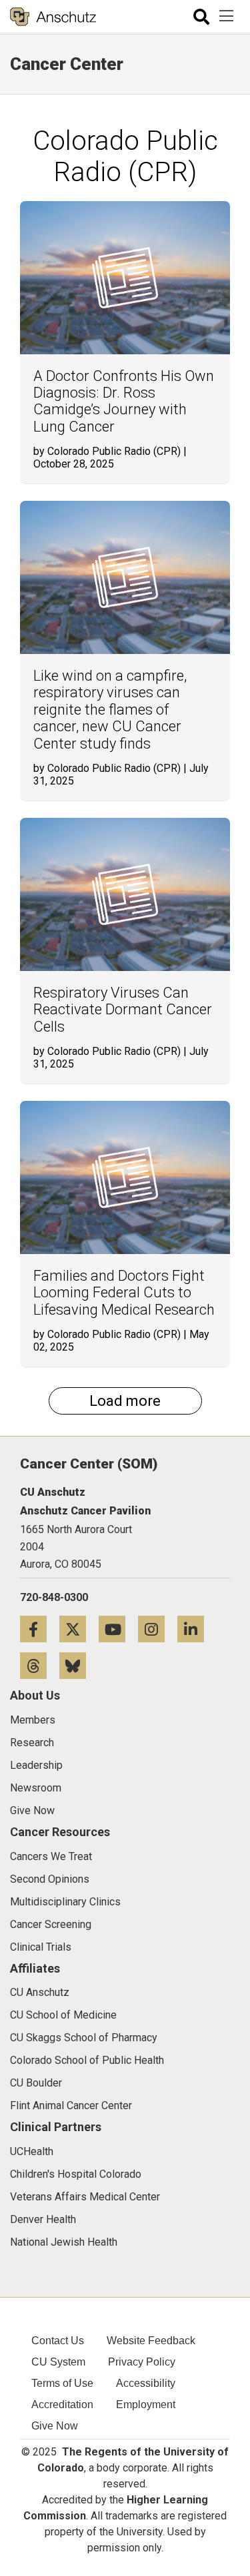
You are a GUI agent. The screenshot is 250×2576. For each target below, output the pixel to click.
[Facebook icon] (40, 1629)
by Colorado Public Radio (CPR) (107, 451)
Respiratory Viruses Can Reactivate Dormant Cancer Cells (123, 1010)
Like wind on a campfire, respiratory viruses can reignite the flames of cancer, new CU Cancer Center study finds (110, 710)
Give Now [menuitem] (55, 2426)
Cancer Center (67, 64)
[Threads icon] (40, 1665)
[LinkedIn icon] (196, 1629)
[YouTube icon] (118, 1629)
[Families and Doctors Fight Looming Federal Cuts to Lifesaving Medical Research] (125, 1177)
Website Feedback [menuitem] (151, 2341)
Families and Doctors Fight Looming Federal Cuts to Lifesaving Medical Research (124, 1293)
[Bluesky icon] (78, 1665)
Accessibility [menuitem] (146, 2383)
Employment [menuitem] (146, 2405)
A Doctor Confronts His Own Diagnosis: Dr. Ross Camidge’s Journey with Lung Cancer (124, 401)
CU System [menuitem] (58, 2362)
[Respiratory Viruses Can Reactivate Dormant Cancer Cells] (125, 894)
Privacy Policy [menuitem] (142, 2362)
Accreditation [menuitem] (62, 2405)
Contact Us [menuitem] (58, 2341)
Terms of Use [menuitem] (62, 2383)
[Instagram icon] (158, 1629)
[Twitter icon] (79, 1629)
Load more (125, 1401)
